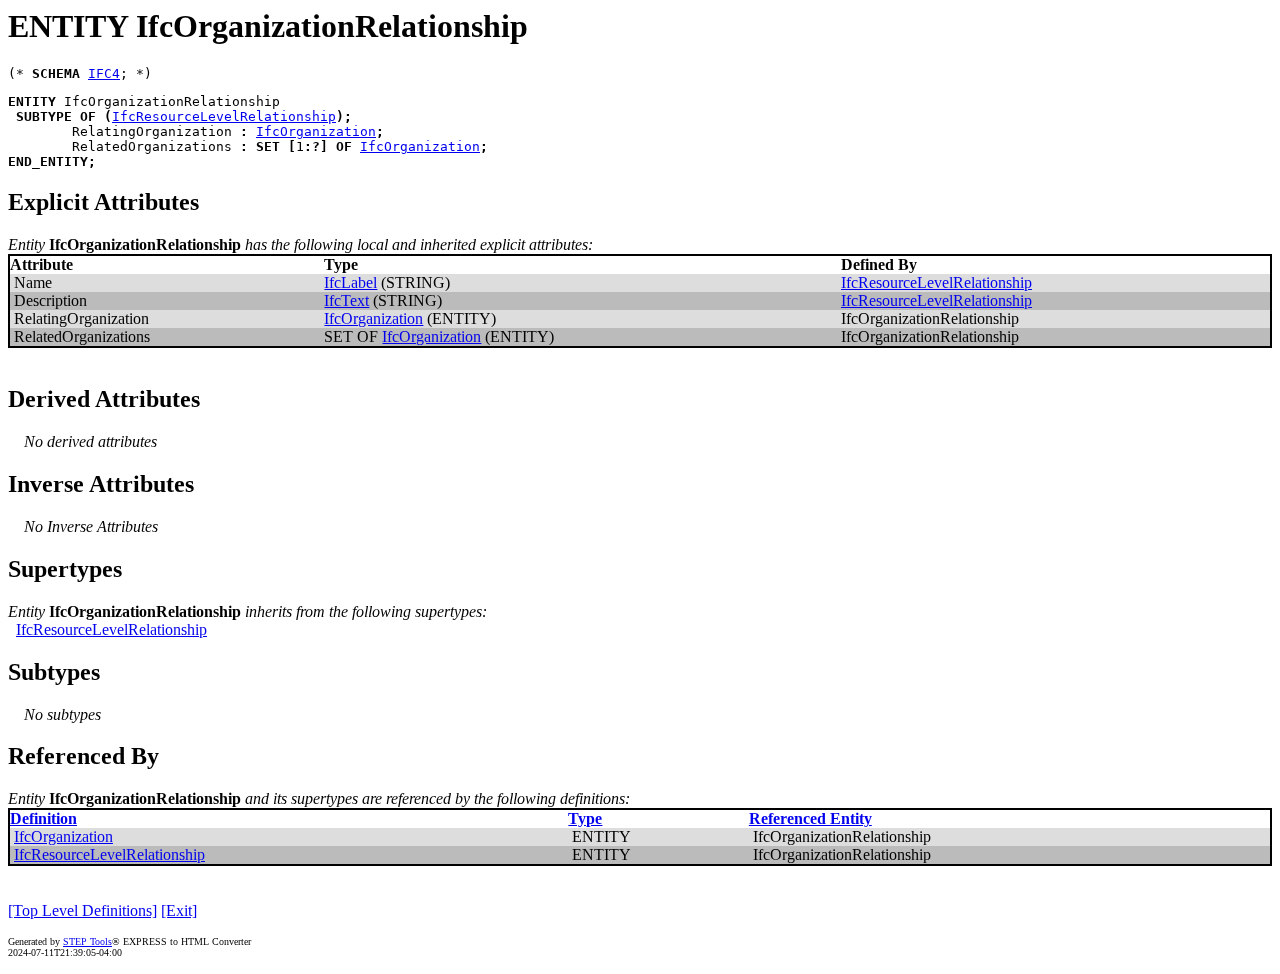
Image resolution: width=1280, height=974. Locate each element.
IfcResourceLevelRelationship (224, 116)
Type (585, 818)
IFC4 (104, 73)
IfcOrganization (316, 131)
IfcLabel (350, 282)
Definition (43, 818)
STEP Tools (87, 941)
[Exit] (179, 910)
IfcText (346, 300)
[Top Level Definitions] (82, 910)
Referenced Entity (810, 818)
